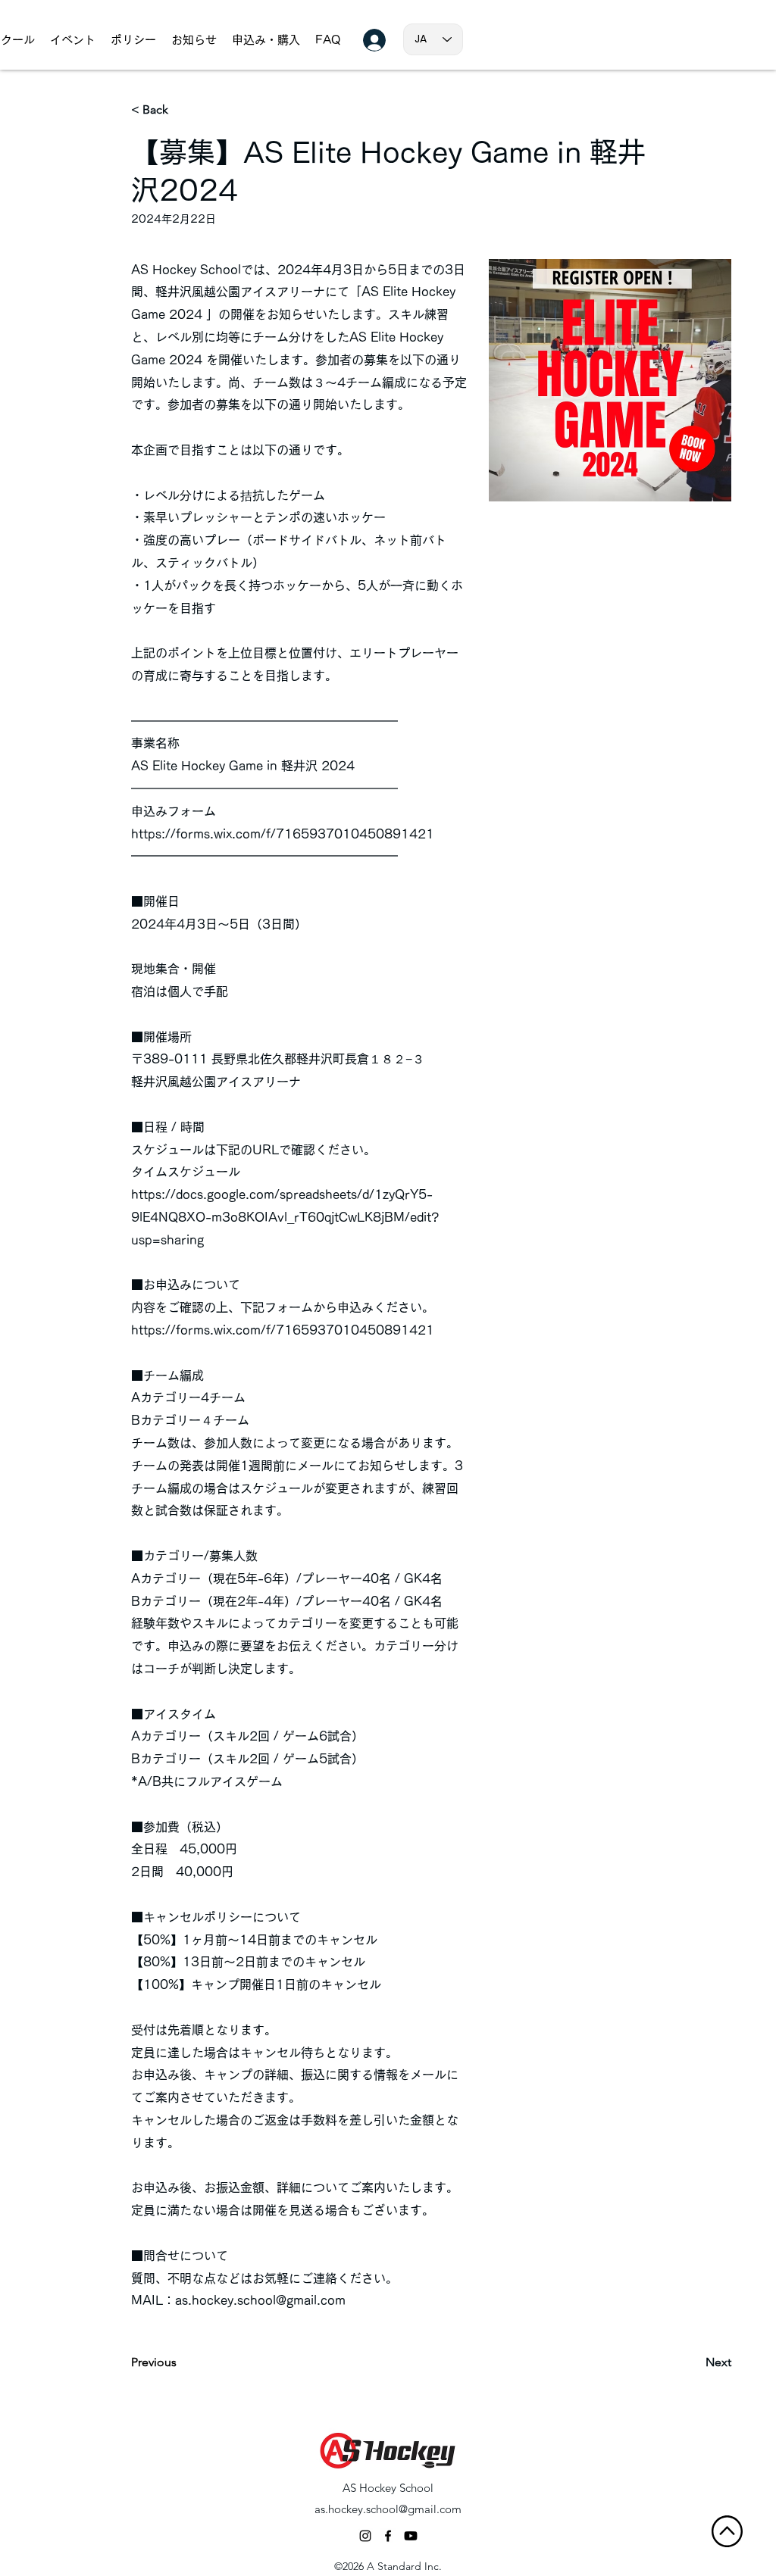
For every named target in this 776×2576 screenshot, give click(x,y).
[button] (194, 40)
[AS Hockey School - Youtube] (411, 2536)
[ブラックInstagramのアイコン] (365, 2536)
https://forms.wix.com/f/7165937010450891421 (283, 834)
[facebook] (388, 2536)
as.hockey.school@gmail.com (260, 2300)
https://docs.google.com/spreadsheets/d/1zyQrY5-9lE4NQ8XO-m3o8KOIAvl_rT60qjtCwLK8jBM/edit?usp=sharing (285, 1217)
